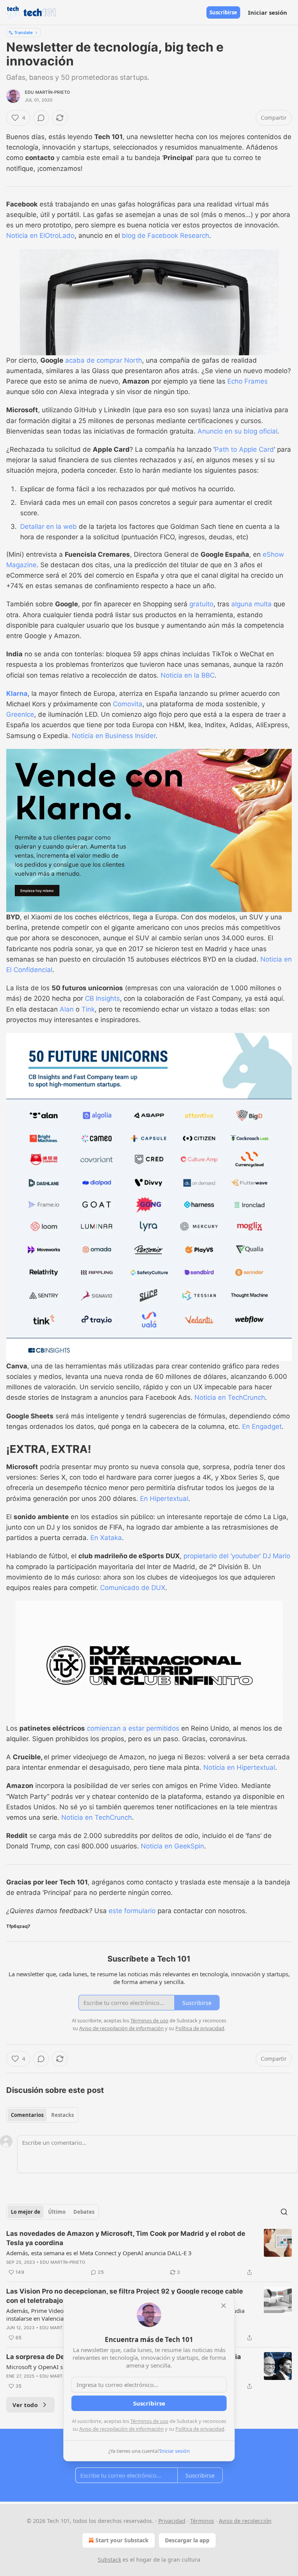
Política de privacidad (200, 2429)
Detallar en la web (49, 527)
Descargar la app (187, 2540)
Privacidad (172, 2521)
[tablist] (42, 2115)
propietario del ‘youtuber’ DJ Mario (237, 1556)
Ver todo (25, 2405)
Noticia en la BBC (188, 675)
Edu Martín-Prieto (47, 92)
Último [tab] (57, 2212)
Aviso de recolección (245, 2521)
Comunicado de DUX (133, 1588)
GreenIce (20, 714)
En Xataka (106, 1538)
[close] (223, 2306)
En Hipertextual (164, 1499)
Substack (109, 2560)
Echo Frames (248, 381)
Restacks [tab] (62, 2115)
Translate (23, 32)
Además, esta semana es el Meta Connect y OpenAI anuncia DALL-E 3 (99, 2253)
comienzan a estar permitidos (133, 1728)
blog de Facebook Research (165, 236)
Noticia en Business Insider (114, 736)
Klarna (17, 693)
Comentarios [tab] (27, 2115)
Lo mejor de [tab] (26, 2212)
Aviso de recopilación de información (121, 2429)
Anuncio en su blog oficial (237, 431)
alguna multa (251, 604)
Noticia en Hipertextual (239, 1767)
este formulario (132, 1911)
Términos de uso (149, 2421)
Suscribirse (223, 12)
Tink (88, 1009)
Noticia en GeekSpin (172, 1846)
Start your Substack (122, 2540)
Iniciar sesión (268, 12)
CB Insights (102, 998)
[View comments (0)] (41, 118)
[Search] (284, 2212)
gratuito (201, 604)
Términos (202, 2521)
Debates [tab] (84, 2212)
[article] (149, 2253)
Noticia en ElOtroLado (40, 236)
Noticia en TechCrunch (230, 1397)
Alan (67, 1009)
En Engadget (262, 1427)
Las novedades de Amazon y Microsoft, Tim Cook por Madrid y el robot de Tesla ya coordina (126, 2238)
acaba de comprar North (104, 360)
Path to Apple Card (244, 449)
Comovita (128, 704)
